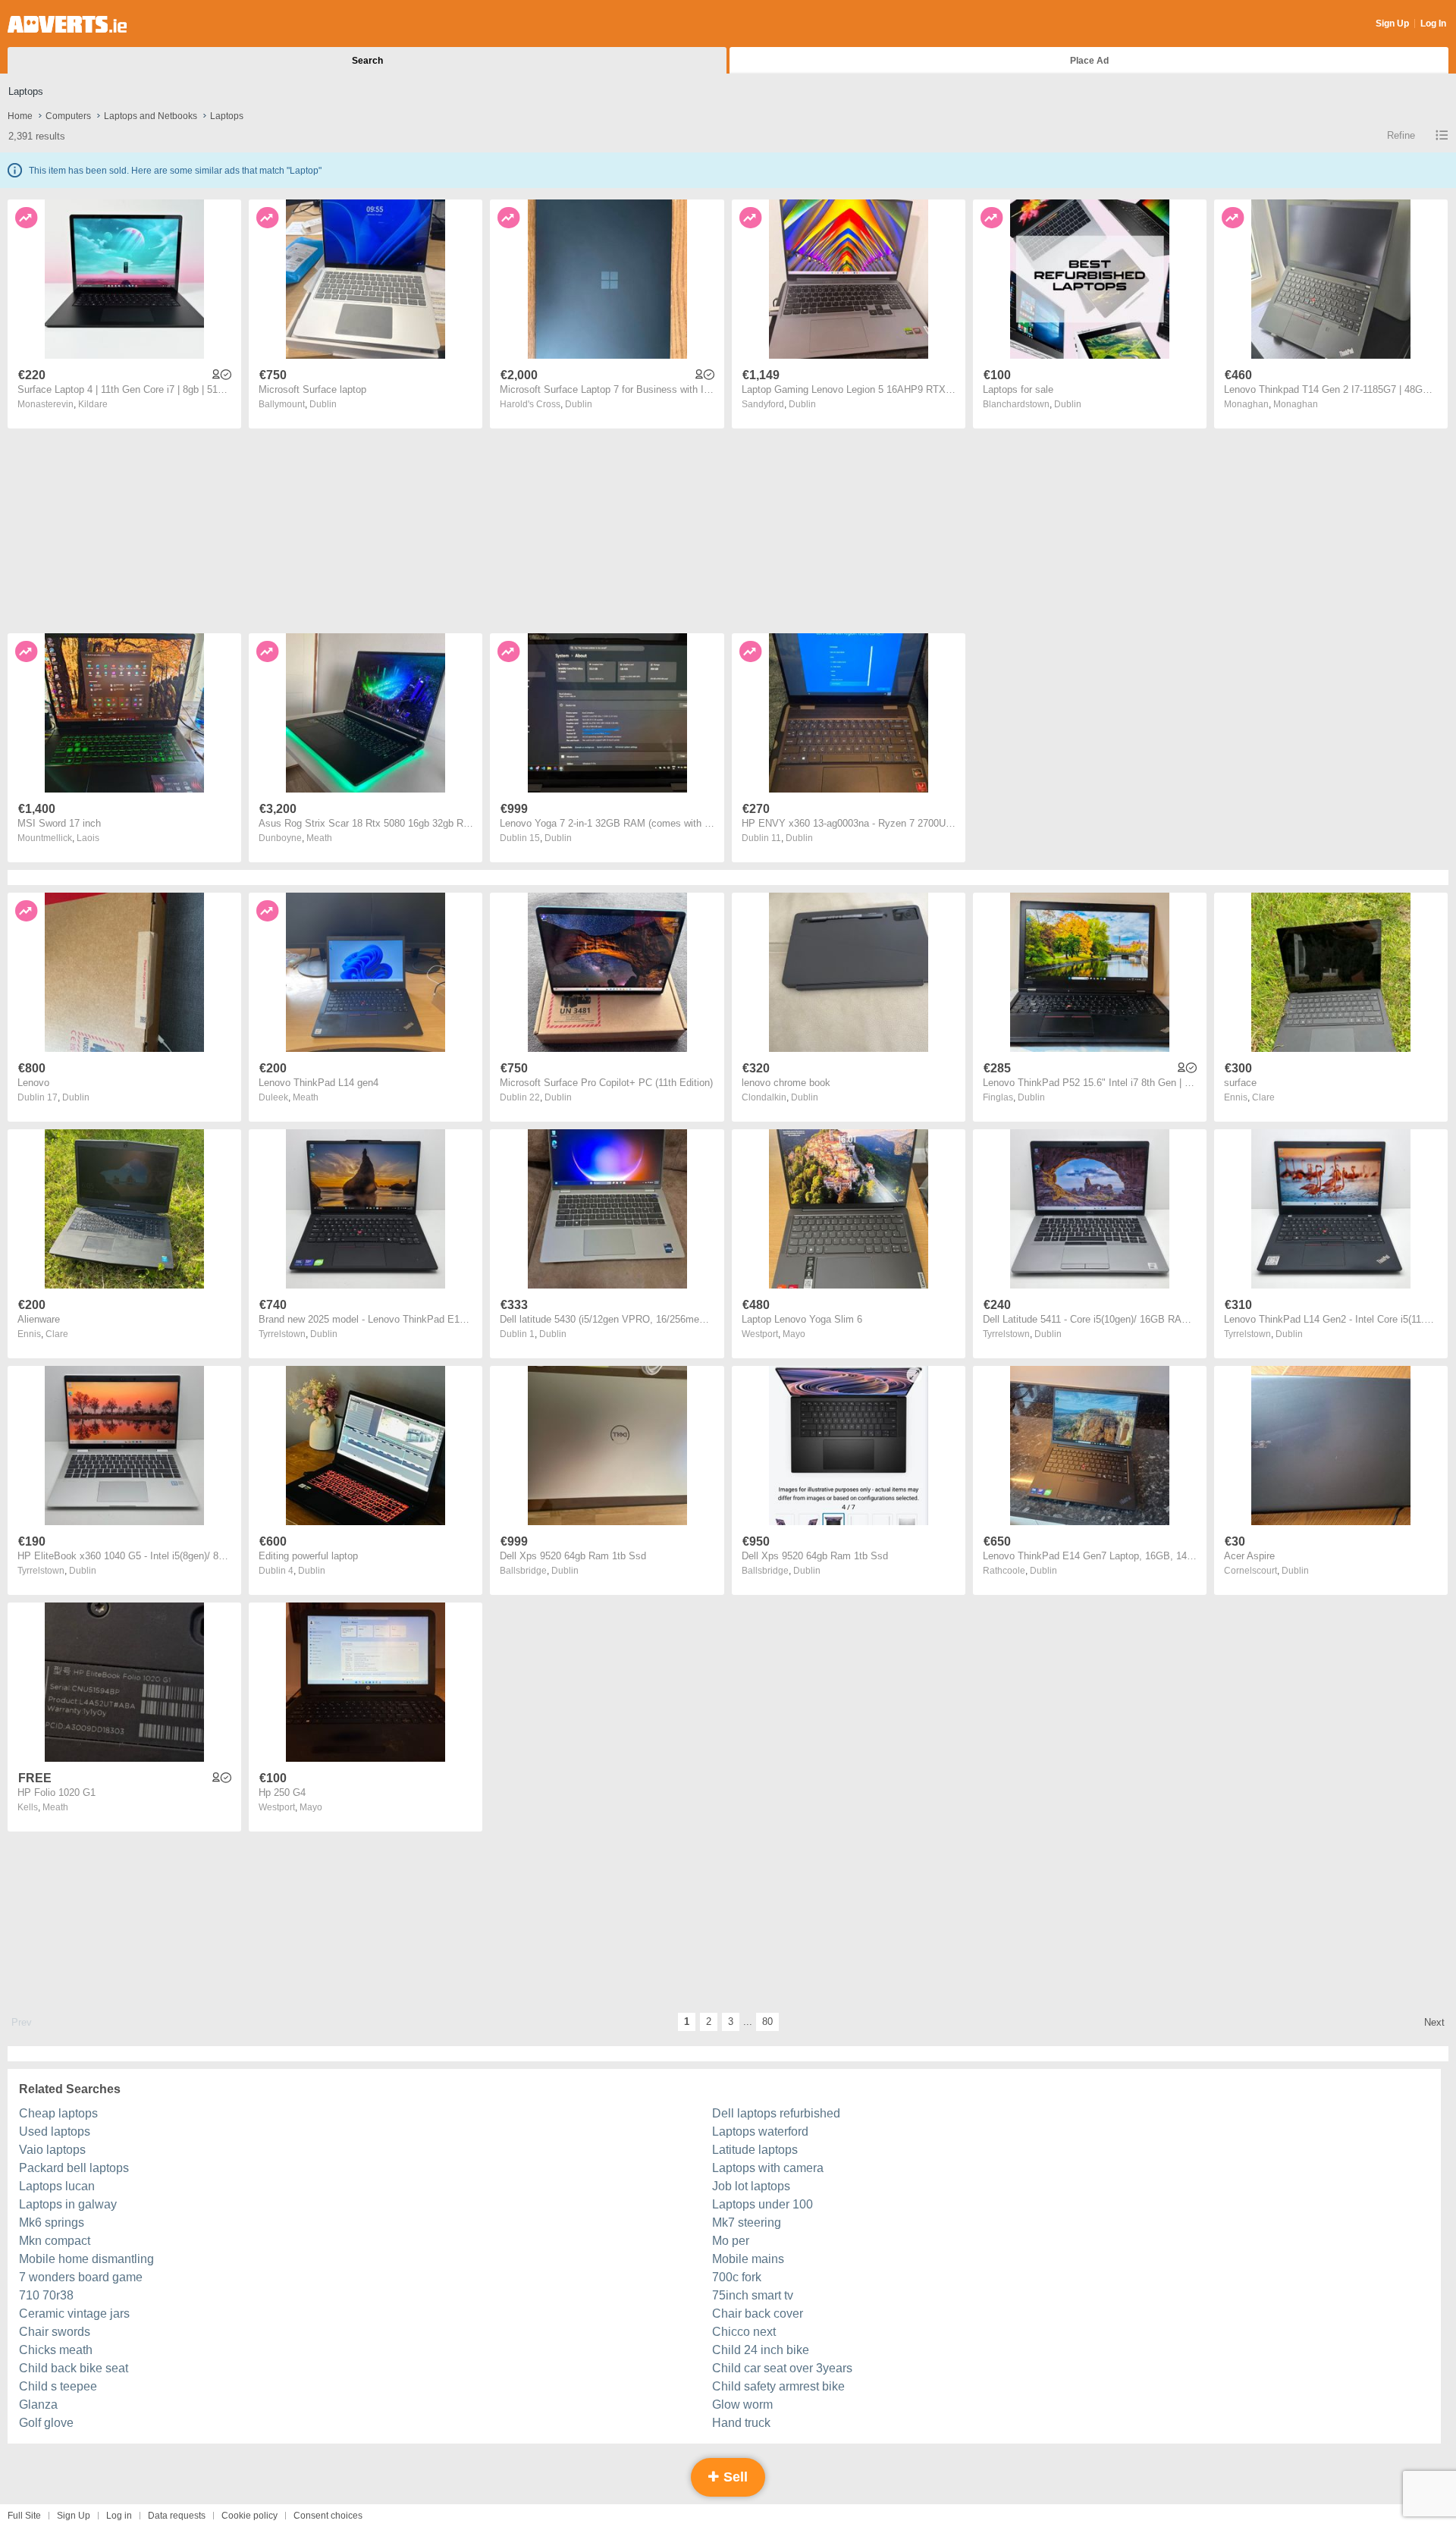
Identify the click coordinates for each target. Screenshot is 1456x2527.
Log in (119, 2516)
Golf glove (46, 2423)
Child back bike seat (74, 2368)
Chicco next (744, 2332)
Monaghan (1296, 404)
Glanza (38, 2405)
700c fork (737, 2277)
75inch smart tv (753, 2295)
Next (1434, 2022)
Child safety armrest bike (778, 2386)
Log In (1433, 24)
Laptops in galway (68, 2204)
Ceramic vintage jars (74, 2314)
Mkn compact (55, 2241)
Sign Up (1392, 24)
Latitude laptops (755, 2150)
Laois (88, 838)
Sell (734, 2477)
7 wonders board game (81, 2277)
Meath (319, 838)
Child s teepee (58, 2386)
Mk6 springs (52, 2223)
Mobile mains (748, 2259)
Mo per (731, 2241)
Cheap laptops (58, 2113)
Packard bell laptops (74, 2168)
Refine (1401, 135)
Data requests (177, 2516)
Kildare (93, 404)
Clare (1263, 1097)
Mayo (794, 1334)
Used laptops (55, 2131)
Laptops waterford (760, 2131)
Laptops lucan (57, 2186)
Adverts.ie (67, 24)
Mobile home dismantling (86, 2259)
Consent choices (328, 2516)
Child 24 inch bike (761, 2350)
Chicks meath (56, 2350)
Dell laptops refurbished (776, 2113)
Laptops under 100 (763, 2204)
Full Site (24, 2516)
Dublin (323, 404)
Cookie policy (249, 2516)
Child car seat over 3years (782, 2368)
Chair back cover (758, 2314)
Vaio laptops (52, 2150)
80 (767, 2022)
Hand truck (741, 2423)
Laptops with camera (768, 2168)
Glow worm (742, 2405)
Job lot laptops (751, 2186)
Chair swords (55, 2332)
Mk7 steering (747, 2223)
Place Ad (1089, 61)
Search (367, 61)
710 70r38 (46, 2295)
